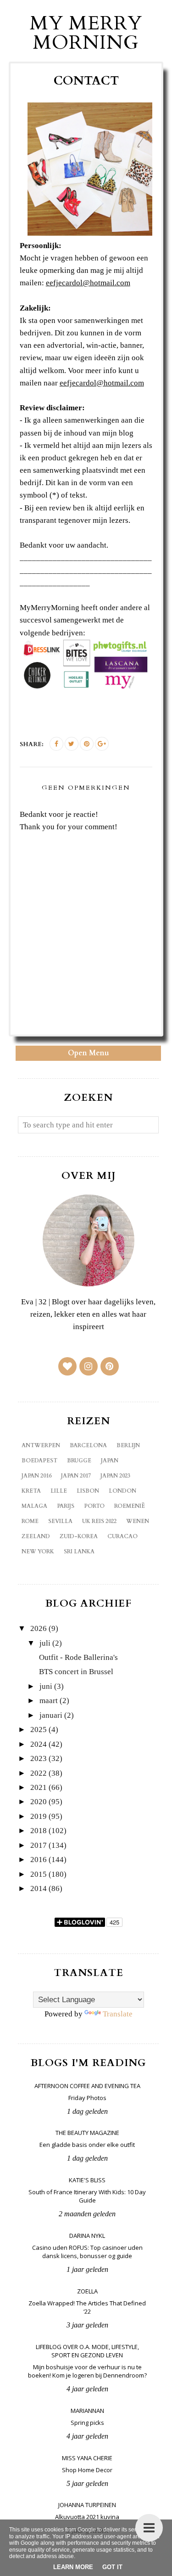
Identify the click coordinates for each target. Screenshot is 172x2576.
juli (45, 1643)
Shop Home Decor (87, 2470)
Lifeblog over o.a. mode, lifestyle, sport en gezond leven (87, 2351)
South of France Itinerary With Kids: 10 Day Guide (87, 2196)
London (122, 1491)
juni (46, 1686)
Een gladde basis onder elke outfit (87, 2145)
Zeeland (36, 1536)
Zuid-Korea (79, 1536)
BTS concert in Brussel (76, 1672)
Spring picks (87, 2423)
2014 (39, 1888)
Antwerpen (41, 1445)
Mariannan (87, 2411)
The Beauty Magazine (87, 2133)
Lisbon (88, 1491)
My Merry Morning (86, 33)
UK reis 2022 (99, 1521)
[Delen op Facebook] (56, 744)
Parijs (66, 1506)
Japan (110, 1461)
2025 (39, 1730)
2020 (39, 1802)
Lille (59, 1491)
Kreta (31, 1491)
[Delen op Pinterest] (87, 744)
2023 (39, 1758)
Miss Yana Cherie (87, 2458)
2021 (39, 1787)
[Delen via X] (72, 744)
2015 (39, 1874)
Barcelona (88, 1445)
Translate (118, 2014)
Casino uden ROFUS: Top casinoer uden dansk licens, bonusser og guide (87, 2252)
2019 (39, 1816)
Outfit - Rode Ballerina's (78, 1657)
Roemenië (130, 1506)
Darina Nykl (87, 2236)
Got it (112, 2567)
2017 (39, 1845)
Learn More (73, 2567)
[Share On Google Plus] (102, 744)
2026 (39, 1628)
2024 (39, 1744)
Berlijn (128, 1445)
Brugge (79, 1461)
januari (51, 1715)
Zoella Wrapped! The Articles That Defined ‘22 (87, 2307)
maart (49, 1701)
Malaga (34, 1506)
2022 (39, 1773)
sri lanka (79, 1551)
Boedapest (39, 1461)
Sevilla (60, 1521)
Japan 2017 (76, 1476)
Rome (30, 1521)
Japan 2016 (36, 1476)
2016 (39, 1860)
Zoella (87, 2291)
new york (38, 1551)
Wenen (138, 1521)
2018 (39, 1831)
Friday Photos (87, 2098)
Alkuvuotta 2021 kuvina (87, 2517)
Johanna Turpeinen (87, 2505)
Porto (94, 1506)
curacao (122, 1536)
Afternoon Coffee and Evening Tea (87, 2086)
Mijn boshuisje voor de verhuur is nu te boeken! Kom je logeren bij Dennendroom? (87, 2371)
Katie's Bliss (87, 2180)
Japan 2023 (115, 1476)
